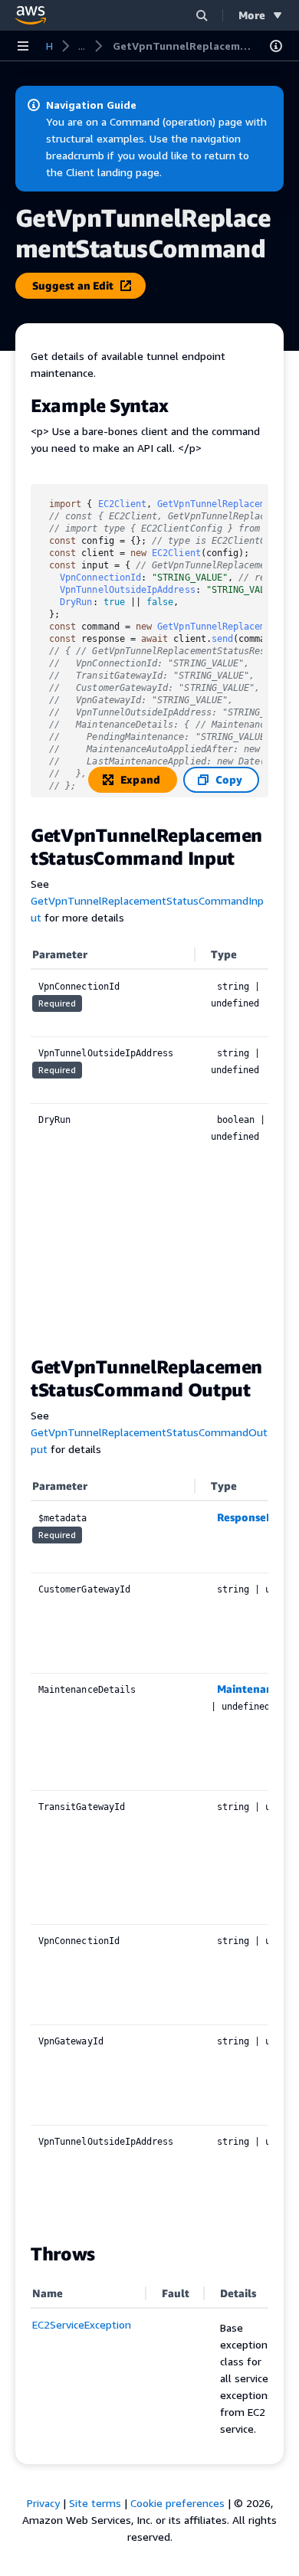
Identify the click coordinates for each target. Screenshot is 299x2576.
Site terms (95, 2503)
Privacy (43, 2503)
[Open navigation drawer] (23, 46)
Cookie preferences (177, 2503)
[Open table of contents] (276, 46)
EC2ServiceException (82, 2324)
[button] (202, 15)
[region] (149, 1140)
